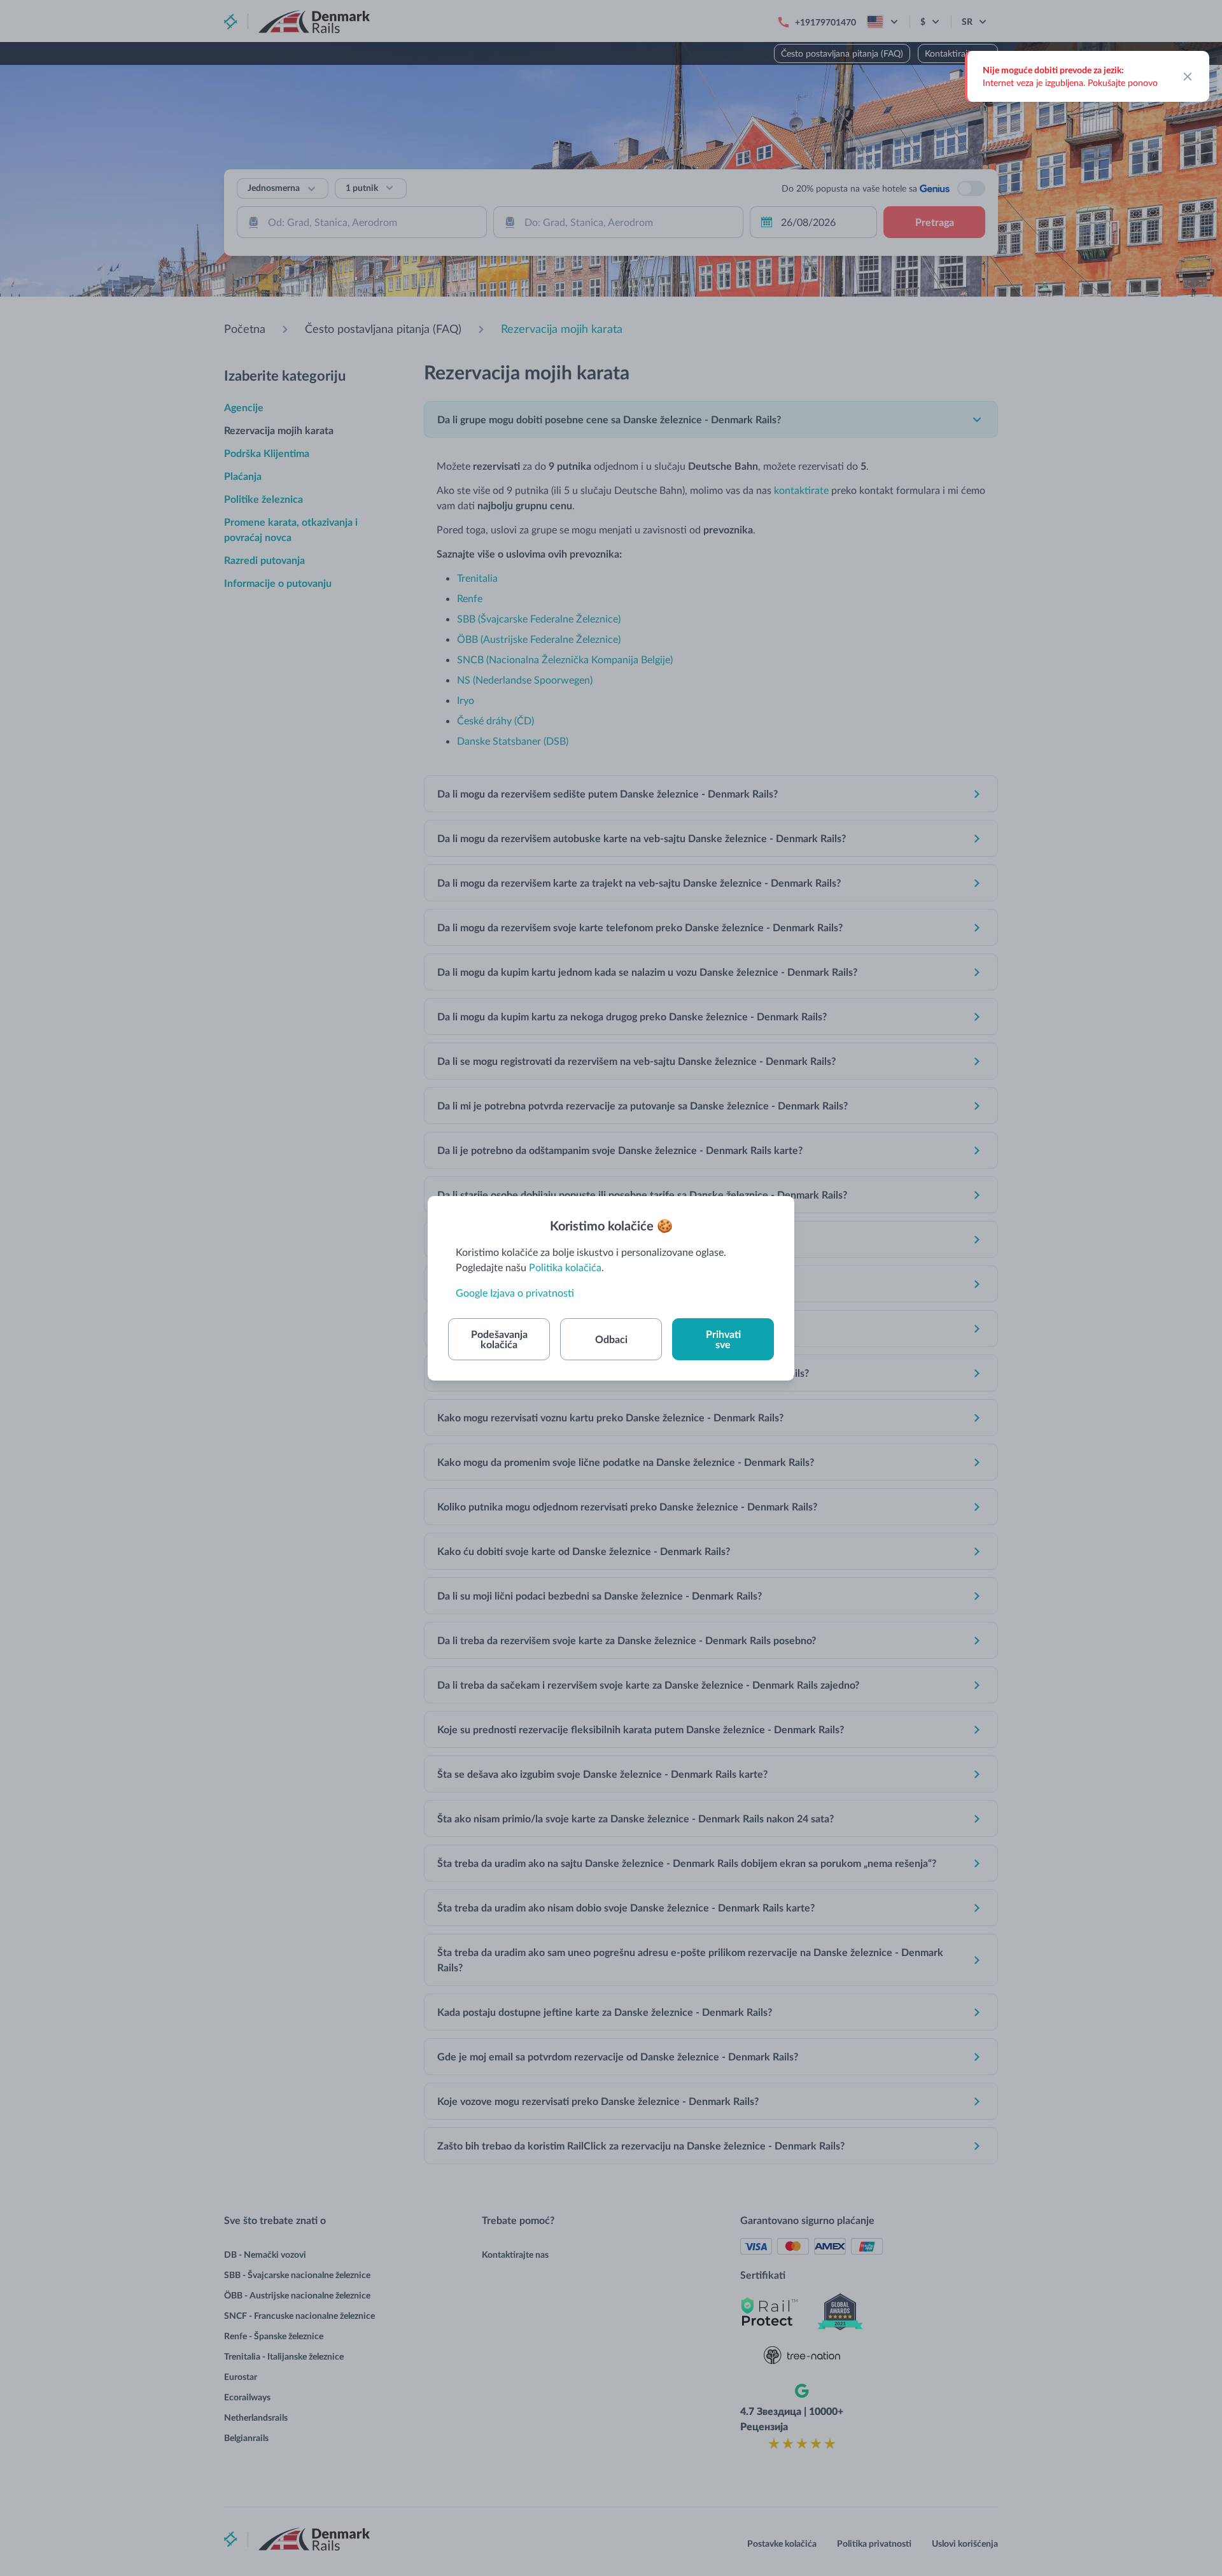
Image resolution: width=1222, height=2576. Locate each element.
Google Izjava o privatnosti (515, 1292)
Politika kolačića (565, 1267)
